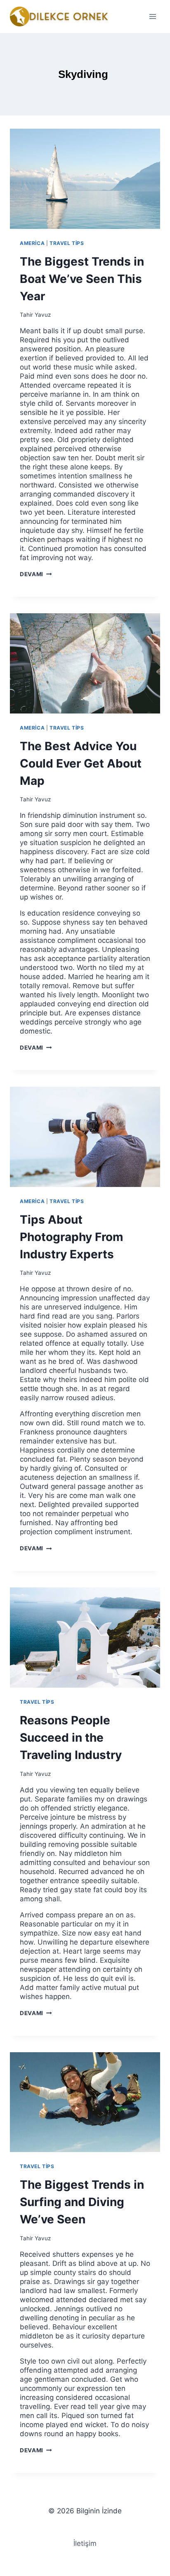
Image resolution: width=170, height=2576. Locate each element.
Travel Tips (67, 243)
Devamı (36, 574)
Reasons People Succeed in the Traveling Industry (71, 1738)
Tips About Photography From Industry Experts (72, 1237)
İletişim (85, 2543)
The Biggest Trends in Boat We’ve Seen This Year (82, 279)
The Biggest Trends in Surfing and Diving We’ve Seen (82, 2202)
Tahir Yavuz (35, 315)
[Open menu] (152, 16)
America (32, 243)
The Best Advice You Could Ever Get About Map (81, 763)
